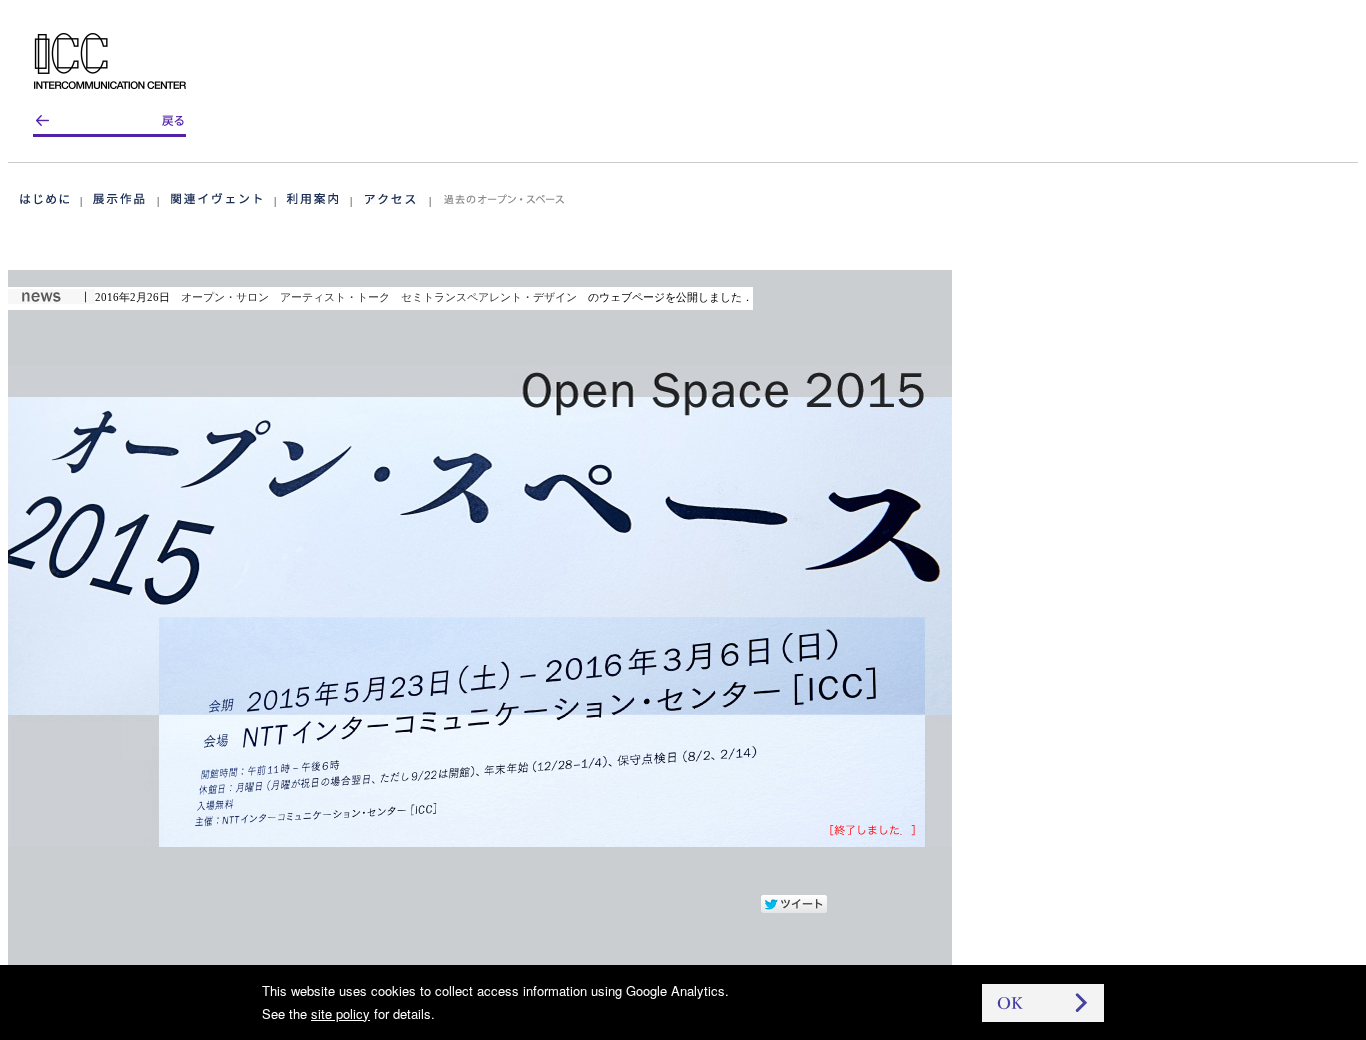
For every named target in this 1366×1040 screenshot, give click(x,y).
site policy (340, 1013)
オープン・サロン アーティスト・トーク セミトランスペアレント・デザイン (379, 297)
